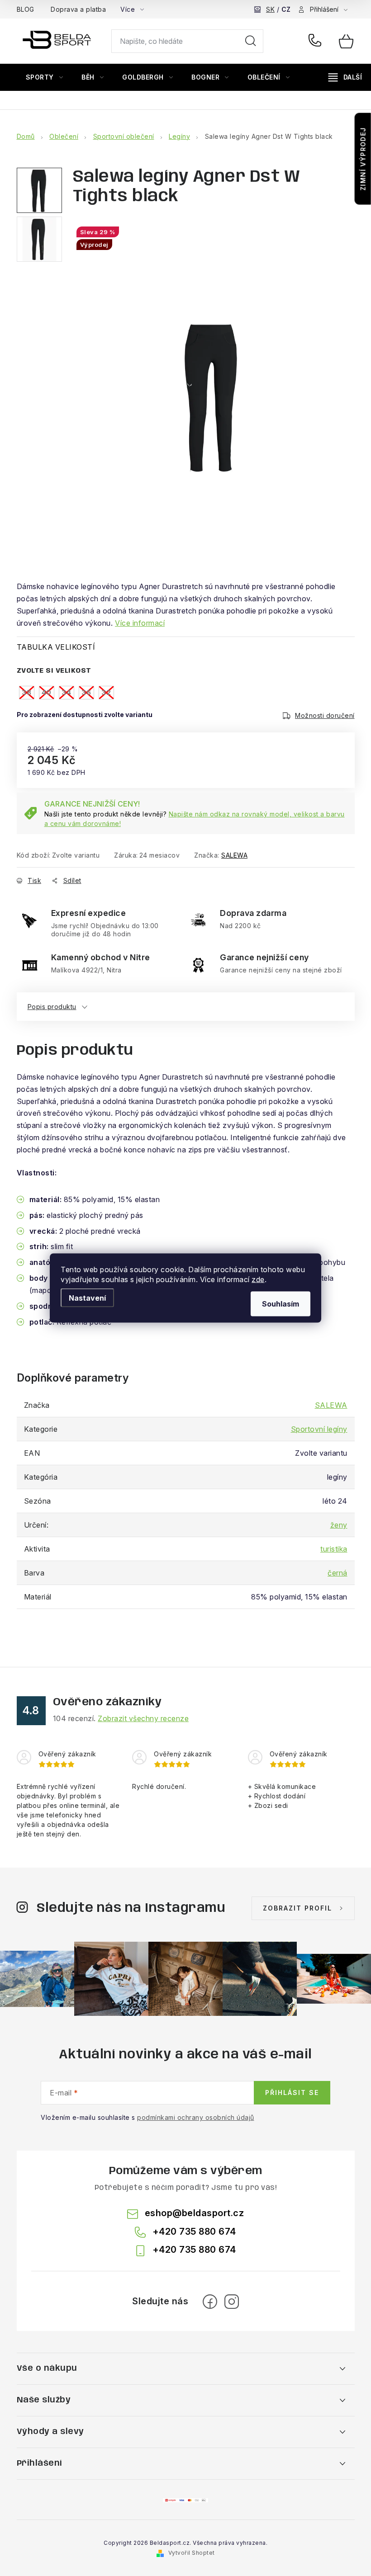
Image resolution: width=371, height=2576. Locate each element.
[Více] (345, 77)
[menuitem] (45, 77)
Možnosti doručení (325, 715)
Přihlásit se (292, 2092)
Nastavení (87, 1298)
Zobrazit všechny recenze (143, 1718)
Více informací (140, 623)
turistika (334, 1549)
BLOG (26, 9)
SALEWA (234, 855)
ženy (339, 1525)
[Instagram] (232, 2302)
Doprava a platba (78, 9)
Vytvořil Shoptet (192, 2553)
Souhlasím (281, 1304)
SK (270, 9)
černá (338, 1573)
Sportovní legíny (319, 1429)
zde (258, 1279)
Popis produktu (52, 1007)
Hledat (251, 41)
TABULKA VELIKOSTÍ (56, 647)
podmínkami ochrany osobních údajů (196, 2117)
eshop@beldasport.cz (195, 2213)
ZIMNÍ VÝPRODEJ (363, 159)
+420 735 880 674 (317, 41)
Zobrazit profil (297, 1908)
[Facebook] (210, 2302)
